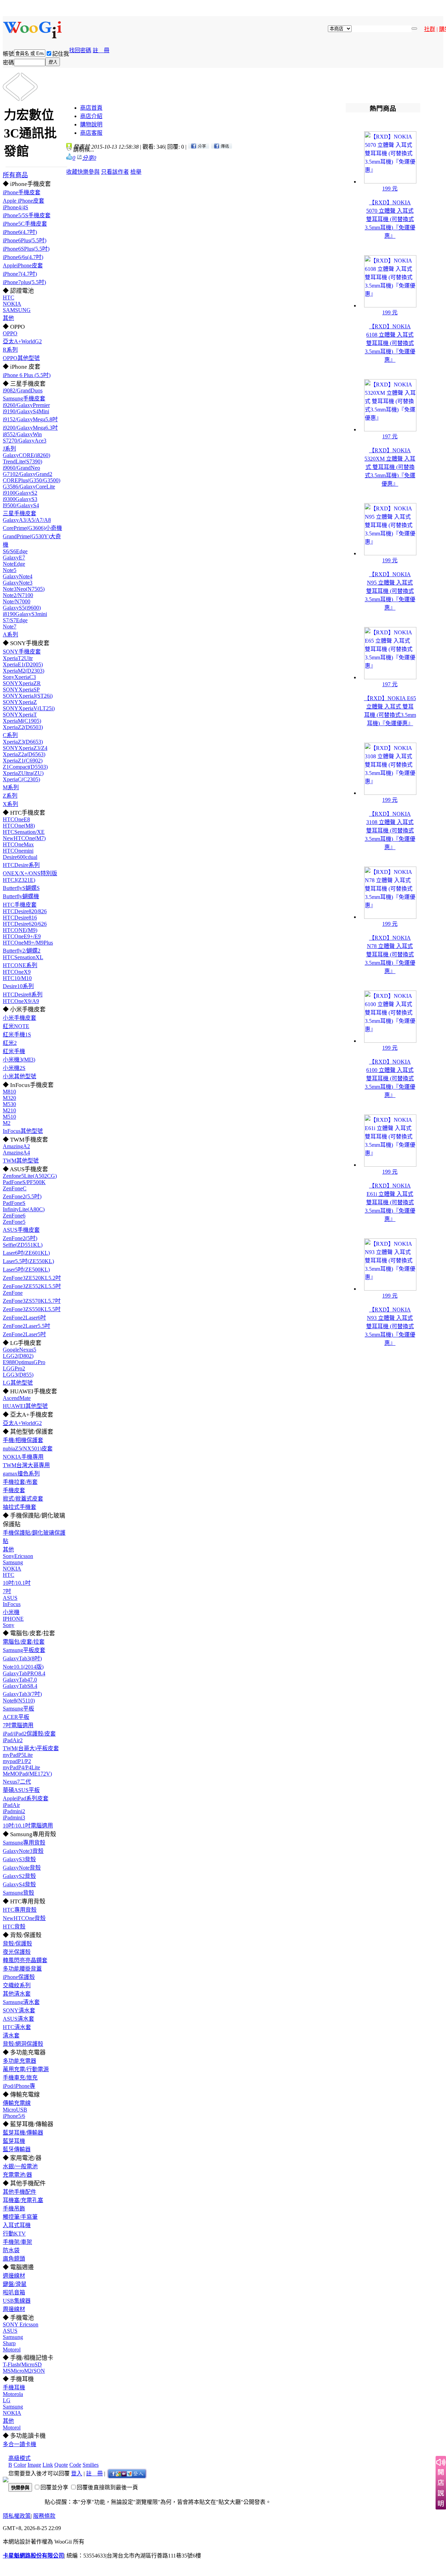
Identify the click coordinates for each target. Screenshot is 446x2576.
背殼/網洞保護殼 (23, 2044)
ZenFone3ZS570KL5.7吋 (32, 1301)
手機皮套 (14, 1490)
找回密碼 (80, 50)
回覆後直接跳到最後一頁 (107, 2487)
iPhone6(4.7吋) (20, 232)
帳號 (8, 54)
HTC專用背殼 (20, 1910)
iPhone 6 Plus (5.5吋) (27, 375)
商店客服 (91, 133)
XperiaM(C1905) (22, 721)
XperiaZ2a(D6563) (24, 754)
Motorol (12, 2350)
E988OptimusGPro (24, 1362)
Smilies (91, 2465)
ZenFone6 (14, 1216)
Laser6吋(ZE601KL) (26, 1253)
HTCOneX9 (17, 972)
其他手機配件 (20, 2192)
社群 (430, 29)
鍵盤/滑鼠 (15, 2284)
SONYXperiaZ (20, 702)
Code (75, 2465)
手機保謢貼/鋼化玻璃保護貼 (34, 1537)
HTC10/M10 (17, 978)
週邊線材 (14, 2276)
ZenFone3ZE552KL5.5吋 (32, 1286)
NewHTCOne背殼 (24, 1918)
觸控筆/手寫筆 (20, 2217)
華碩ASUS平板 (21, 1790)
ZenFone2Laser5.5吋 (26, 1326)
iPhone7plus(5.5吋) (24, 282)
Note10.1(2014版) (23, 1667)
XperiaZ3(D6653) (23, 742)
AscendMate (17, 1398)
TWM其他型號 (21, 1161)
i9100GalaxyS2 (20, 493)
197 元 (390, 436)
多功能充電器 (20, 2061)
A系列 (10, 635)
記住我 (61, 54)
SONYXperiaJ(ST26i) (28, 696)
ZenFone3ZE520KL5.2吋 (32, 1278)
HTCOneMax (18, 844)
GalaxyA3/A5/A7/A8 (27, 520)
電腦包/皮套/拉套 (24, 1642)
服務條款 (44, 2516)
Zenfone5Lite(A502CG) (30, 1176)
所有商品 (15, 175)
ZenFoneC (15, 1188)
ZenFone (13, 1293)
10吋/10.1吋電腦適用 (28, 1826)
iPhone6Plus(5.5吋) (25, 240)
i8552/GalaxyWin (22, 434)
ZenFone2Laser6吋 (24, 1318)
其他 (8, 318)
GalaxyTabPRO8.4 (24, 1673)
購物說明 (91, 124)
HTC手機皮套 (20, 905)
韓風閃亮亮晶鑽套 (25, 1960)
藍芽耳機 (14, 2141)
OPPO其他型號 (21, 358)
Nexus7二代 (17, 1782)
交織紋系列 (17, 1985)
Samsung (13, 1562)
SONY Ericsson (21, 2324)
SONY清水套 (19, 2010)
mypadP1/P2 (17, 1761)
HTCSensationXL (23, 957)
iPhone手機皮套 (22, 192)
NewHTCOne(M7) (24, 838)
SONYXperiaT (20, 715)
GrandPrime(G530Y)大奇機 (32, 541)
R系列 (10, 350)
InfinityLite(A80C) (24, 1209)
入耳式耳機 (17, 2225)
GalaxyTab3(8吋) (22, 1658)
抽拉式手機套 (20, 1507)
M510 (9, 1117)
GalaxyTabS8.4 (20, 1686)
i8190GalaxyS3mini (25, 614)
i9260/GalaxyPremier (26, 405)
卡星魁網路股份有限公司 (33, 2556)
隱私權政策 (17, 2516)
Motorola (13, 2394)
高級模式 (20, 2458)
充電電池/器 (17, 2175)
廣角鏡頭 (14, 2259)
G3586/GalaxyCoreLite (29, 487)
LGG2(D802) (18, 1356)
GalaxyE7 (14, 558)
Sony (9, 1625)
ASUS (10, 1598)
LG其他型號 (18, 1383)
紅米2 (10, 1043)
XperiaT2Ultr (18, 658)
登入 (77, 2473)
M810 (9, 1092)
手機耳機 (14, 2387)
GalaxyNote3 (18, 583)
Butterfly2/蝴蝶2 (22, 951)
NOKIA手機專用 (23, 1457)
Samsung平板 (18, 1709)
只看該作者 (115, 172)
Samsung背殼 (18, 1893)
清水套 (11, 2035)
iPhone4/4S (16, 207)
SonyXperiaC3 (19, 677)
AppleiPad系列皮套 (26, 1798)
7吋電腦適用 (18, 1725)
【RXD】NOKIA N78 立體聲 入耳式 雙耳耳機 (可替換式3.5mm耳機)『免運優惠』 (390, 954)
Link (48, 2465)
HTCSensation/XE (24, 832)
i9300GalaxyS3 (20, 499)
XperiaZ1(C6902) (23, 761)
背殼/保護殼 (17, 1944)
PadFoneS (14, 1203)
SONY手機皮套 (22, 652)
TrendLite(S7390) (22, 461)
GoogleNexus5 (20, 1350)
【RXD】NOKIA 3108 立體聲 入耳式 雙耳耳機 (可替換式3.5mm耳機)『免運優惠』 (390, 831)
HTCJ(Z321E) (19, 880)
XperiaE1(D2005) (23, 664)
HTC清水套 (17, 2027)
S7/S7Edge (15, 620)
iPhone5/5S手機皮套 (27, 215)
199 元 (390, 189)
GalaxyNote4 (18, 576)
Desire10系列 (18, 986)
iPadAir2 (13, 1740)
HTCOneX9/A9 (21, 1001)
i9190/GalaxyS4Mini (26, 411)
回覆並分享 (54, 2487)
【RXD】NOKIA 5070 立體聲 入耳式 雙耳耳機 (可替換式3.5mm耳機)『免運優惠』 (390, 219)
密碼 (8, 62)
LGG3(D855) (18, 1375)
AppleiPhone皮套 (23, 265)
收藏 (72, 172)
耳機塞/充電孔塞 (23, 2200)
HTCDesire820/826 (25, 911)
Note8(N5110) (19, 1701)
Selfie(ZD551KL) (23, 1245)
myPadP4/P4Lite (21, 1767)
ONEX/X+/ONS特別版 (30, 873)
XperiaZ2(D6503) (23, 727)
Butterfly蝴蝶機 (21, 896)
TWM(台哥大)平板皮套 (31, 1748)
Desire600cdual (20, 857)
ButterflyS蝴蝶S (21, 888)
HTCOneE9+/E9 (22, 936)
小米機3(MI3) (19, 1060)
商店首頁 (91, 108)
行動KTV (14, 2234)
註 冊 (101, 50)
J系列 (9, 449)
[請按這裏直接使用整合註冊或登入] (127, 2473)
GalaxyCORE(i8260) (26, 455)
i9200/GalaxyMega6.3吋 (30, 428)
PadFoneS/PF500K (24, 1182)
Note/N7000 (17, 601)
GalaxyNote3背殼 (23, 1851)
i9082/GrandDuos (23, 390)
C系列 (10, 735)
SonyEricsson (18, 1556)
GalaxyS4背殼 (19, 1884)
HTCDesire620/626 (25, 924)
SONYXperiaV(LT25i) (29, 708)
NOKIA (12, 304)
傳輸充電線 (17, 2103)
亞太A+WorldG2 (22, 341)
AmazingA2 (16, 1146)
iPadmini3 (14, 1818)
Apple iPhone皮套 (24, 201)
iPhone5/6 (14, 2116)
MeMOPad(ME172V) (27, 1774)
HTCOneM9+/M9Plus (28, 943)
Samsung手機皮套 (24, 398)
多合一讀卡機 (20, 2444)
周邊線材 (14, 2309)
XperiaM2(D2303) (24, 671)
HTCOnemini (18, 851)
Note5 (10, 570)
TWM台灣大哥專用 (26, 1465)
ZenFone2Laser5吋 (24, 1334)
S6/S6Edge (15, 551)
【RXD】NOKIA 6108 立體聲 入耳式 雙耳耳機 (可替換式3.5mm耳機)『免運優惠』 (390, 343)
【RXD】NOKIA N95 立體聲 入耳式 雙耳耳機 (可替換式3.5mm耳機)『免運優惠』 (390, 591)
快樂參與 (89, 172)
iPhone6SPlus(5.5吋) (26, 249)
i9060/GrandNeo (21, 468)
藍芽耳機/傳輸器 (23, 2133)
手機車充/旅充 (20, 2078)
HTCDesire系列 (21, 865)
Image (34, 2465)
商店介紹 (91, 116)
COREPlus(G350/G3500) (32, 480)
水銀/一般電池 (20, 2166)
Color (20, 2465)
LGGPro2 (14, 1368)
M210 (9, 1110)
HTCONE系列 (20, 965)
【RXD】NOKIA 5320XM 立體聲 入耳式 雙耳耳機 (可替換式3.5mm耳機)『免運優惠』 (390, 467)
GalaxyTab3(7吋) (22, 1694)
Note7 (10, 627)
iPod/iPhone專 (19, 2086)
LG (7, 2400)
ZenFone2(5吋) (20, 1238)
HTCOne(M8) (19, 826)
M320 (9, 1098)
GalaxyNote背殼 (22, 1868)
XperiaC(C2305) (21, 779)
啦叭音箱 (14, 2292)
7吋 (7, 1591)
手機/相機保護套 (23, 1440)
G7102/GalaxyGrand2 (28, 474)
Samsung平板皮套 (24, 1650)
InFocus (12, 1604)
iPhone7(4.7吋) (20, 274)
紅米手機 (14, 1051)
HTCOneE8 (16, 819)
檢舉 (136, 172)
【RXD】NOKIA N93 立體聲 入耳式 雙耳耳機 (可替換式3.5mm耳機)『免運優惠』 (390, 1326)
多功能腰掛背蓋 (22, 1969)
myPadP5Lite (18, 1755)
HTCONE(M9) (20, 930)
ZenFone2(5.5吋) (22, 1196)
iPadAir (11, 1805)
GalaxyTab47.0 (20, 1680)
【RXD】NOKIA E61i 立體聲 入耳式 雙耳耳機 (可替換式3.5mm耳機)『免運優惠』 (390, 1202)
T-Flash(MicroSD (22, 2364)
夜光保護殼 (17, 1952)
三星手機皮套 (20, 513)
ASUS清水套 (18, 2019)
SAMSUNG (17, 310)
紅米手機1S (17, 1035)
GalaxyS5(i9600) (22, 608)
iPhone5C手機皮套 (25, 224)
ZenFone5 (14, 1222)
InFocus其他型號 (23, 1131)
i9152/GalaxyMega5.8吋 (30, 419)
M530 (9, 1104)
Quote (61, 2465)
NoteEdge (14, 564)
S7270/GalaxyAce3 (25, 441)
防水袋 (11, 2250)
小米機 (11, 1612)
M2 (7, 1123)
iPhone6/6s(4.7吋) (23, 257)
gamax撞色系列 (21, 1474)
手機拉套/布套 (20, 1482)
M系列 (11, 787)
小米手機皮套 (20, 1018)
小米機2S (14, 1068)
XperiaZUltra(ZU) (23, 773)
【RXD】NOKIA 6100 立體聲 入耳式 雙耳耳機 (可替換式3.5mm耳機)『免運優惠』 (390, 1078)
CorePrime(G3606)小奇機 (32, 528)
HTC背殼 (14, 1927)
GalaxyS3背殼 (19, 1859)
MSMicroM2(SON (24, 2371)
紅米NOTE (16, 1026)
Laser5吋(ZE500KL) (26, 1270)
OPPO (10, 333)
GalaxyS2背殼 (19, 1876)
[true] (414, 29)
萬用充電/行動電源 (26, 2069)
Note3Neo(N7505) (24, 589)
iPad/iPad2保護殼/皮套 (29, 1734)
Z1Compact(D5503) (25, 767)
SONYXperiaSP (21, 690)
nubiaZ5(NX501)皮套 (28, 1448)
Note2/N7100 (18, 595)
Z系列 (10, 796)
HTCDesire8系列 (23, 995)
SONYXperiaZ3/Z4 (25, 748)
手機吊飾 (14, 2209)
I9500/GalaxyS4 (21, 505)
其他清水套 (17, 1994)
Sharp (9, 2343)
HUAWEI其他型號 (25, 1406)
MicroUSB (15, 2110)
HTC (9, 297)
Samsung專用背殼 (24, 1843)
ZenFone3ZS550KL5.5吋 (32, 1309)
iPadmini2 (14, 1811)
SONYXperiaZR (22, 683)
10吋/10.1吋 (17, 1583)
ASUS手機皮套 (21, 1230)
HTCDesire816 (20, 918)
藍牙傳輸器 (17, 2149)
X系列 (10, 804)
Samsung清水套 (21, 2002)
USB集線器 (17, 2301)
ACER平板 (16, 1717)
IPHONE (13, 1619)
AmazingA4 (16, 1153)
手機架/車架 (17, 2242)
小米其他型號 (20, 1076)
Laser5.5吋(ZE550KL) (28, 1261)
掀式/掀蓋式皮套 (23, 1499)
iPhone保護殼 (19, 1977)
